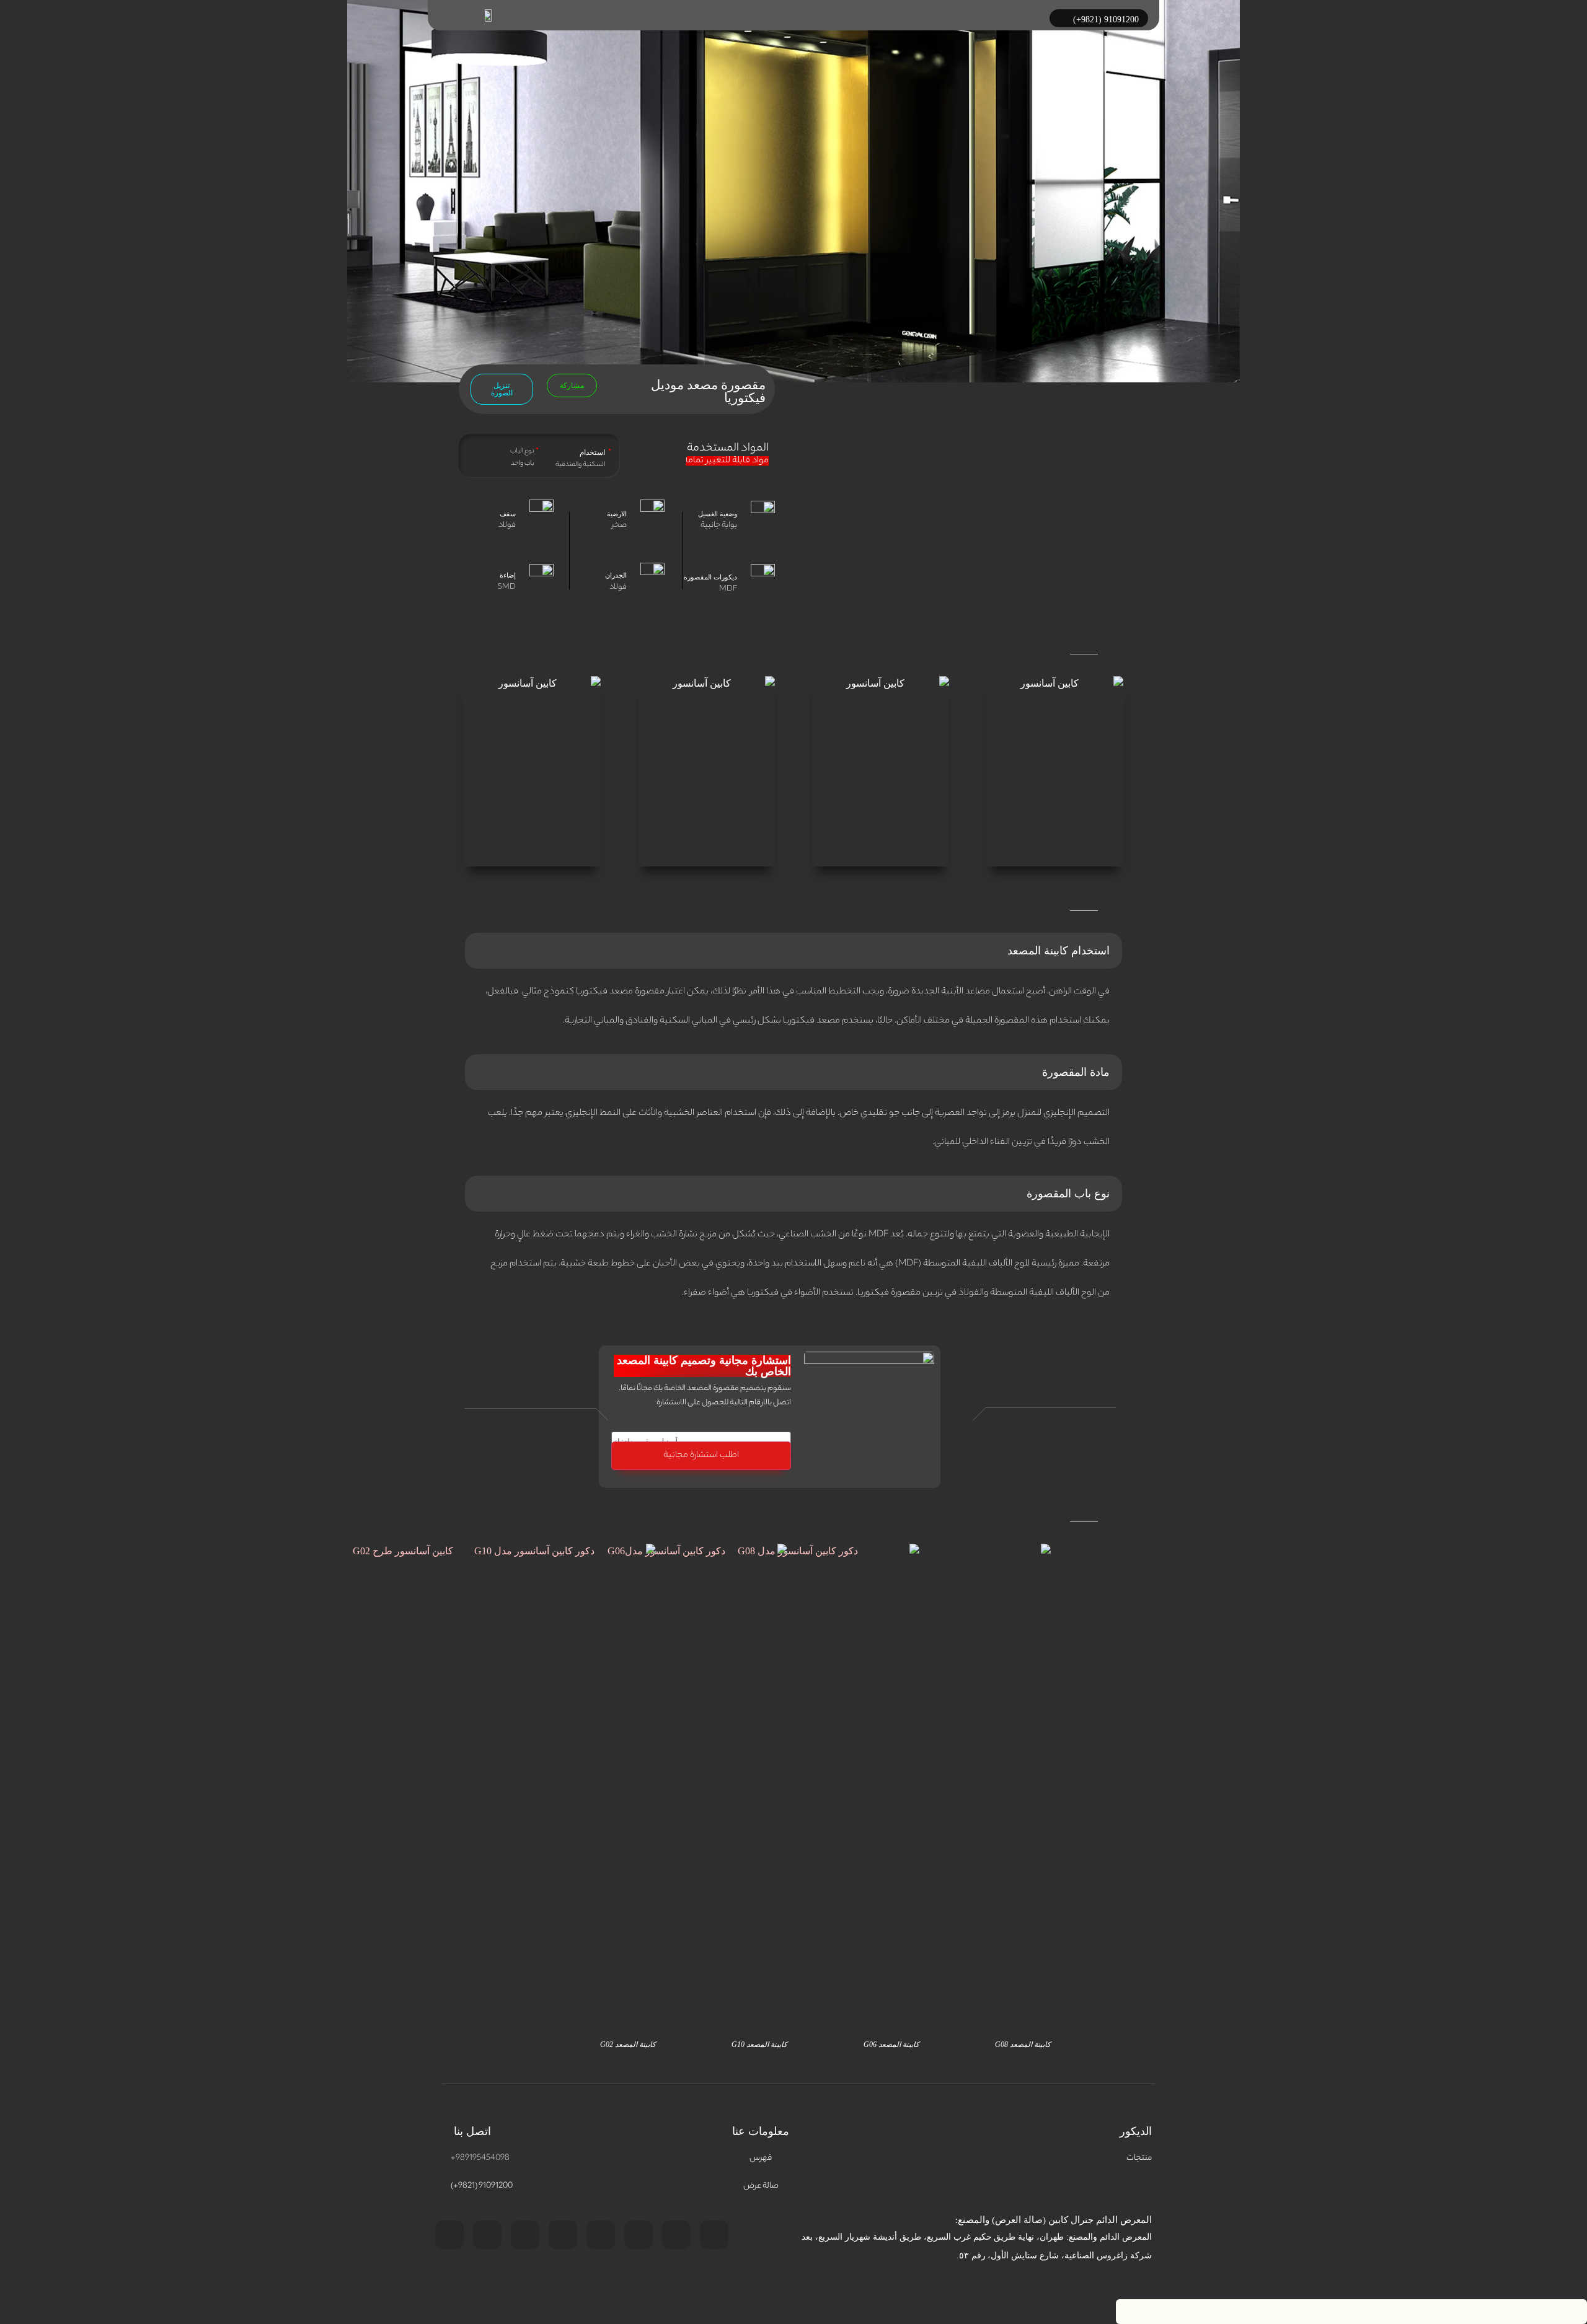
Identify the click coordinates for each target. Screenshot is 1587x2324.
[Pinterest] (676, 2235)
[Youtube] (487, 2235)
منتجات (1139, 2158)
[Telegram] (601, 2235)
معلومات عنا (761, 2131)
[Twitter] (714, 2235)
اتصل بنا (472, 2131)
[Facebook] (525, 2235)
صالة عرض (761, 2186)
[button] (572, 385)
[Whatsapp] (639, 2235)
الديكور (1136, 2131)
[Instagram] (563, 2235)
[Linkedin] (449, 2235)
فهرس (761, 2158)
